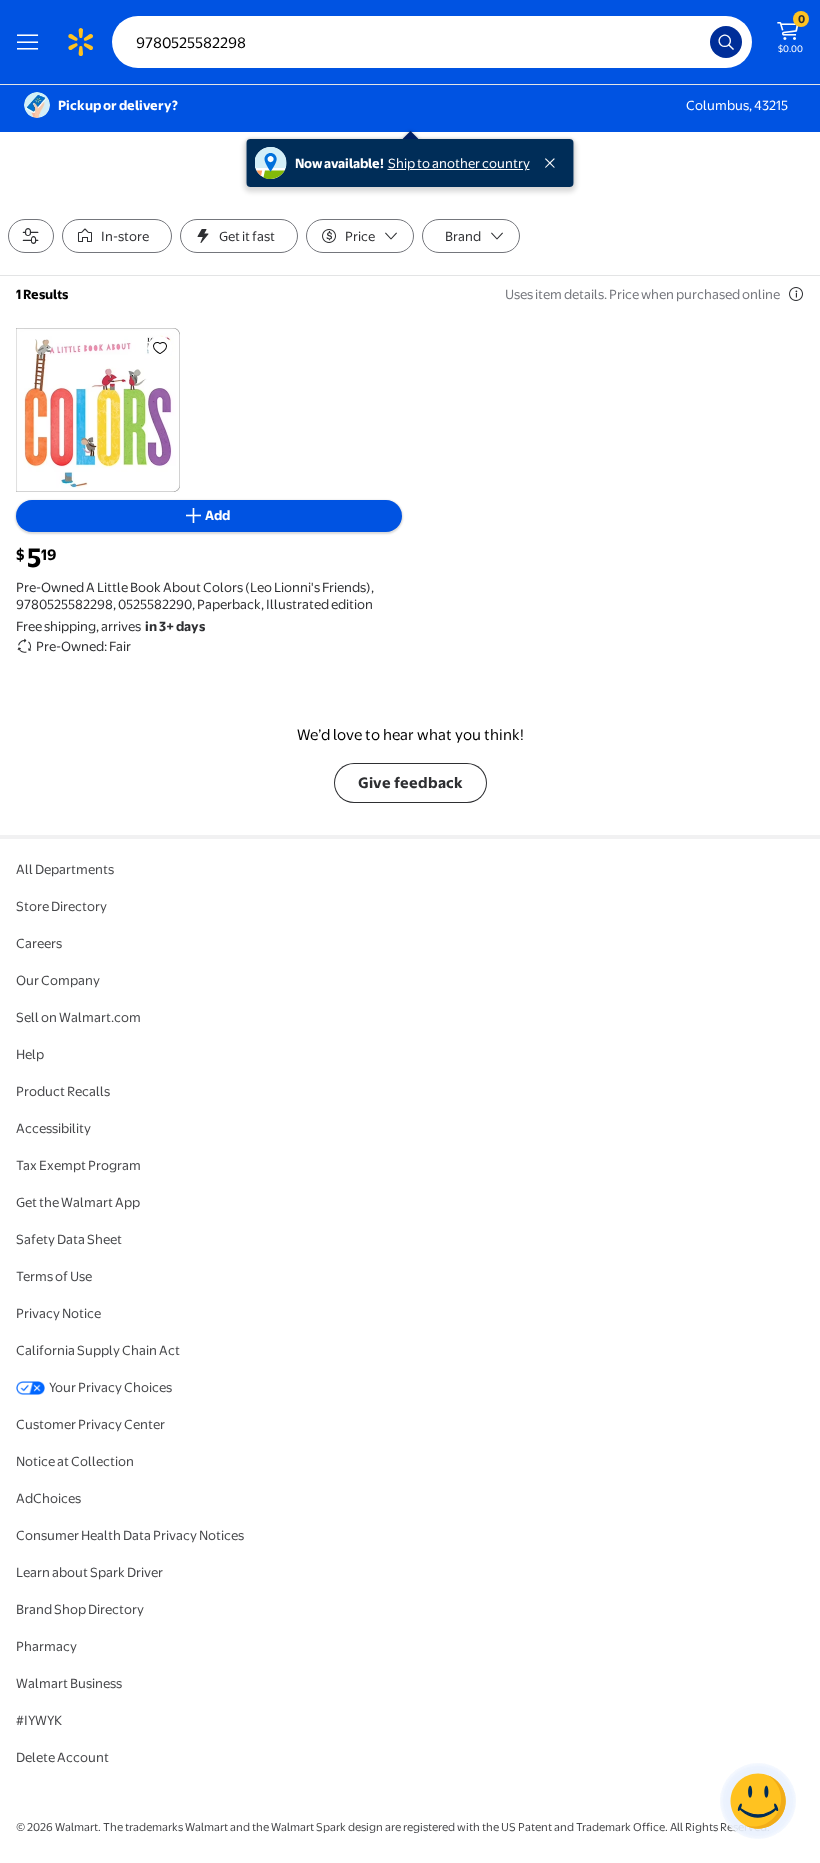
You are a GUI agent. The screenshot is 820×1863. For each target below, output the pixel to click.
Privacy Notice (58, 1313)
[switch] (117, 236)
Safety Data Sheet (69, 1239)
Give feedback (410, 782)
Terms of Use (54, 1276)
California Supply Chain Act (98, 1350)
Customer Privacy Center (90, 1424)
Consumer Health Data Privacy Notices (130, 1535)
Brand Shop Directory (80, 1609)
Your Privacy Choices (110, 1387)
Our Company (58, 980)
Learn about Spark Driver (89, 1572)
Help (30, 1054)
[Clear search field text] (700, 42)
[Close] (554, 163)
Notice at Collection (75, 1461)
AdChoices (48, 1498)
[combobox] (432, 42)
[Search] (726, 42)
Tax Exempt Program (78, 1165)
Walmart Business (69, 1683)
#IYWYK (39, 1720)
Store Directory (61, 906)
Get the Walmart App (78, 1202)
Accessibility (53, 1128)
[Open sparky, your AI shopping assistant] (758, 1801)
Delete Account (62, 1757)
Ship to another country (459, 163)
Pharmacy (46, 1646)
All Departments (65, 869)
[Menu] (32, 42)
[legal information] (796, 294)
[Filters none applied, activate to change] (31, 236)
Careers (39, 943)
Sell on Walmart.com (78, 1017)
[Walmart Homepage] (80, 42)
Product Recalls (63, 1091)
